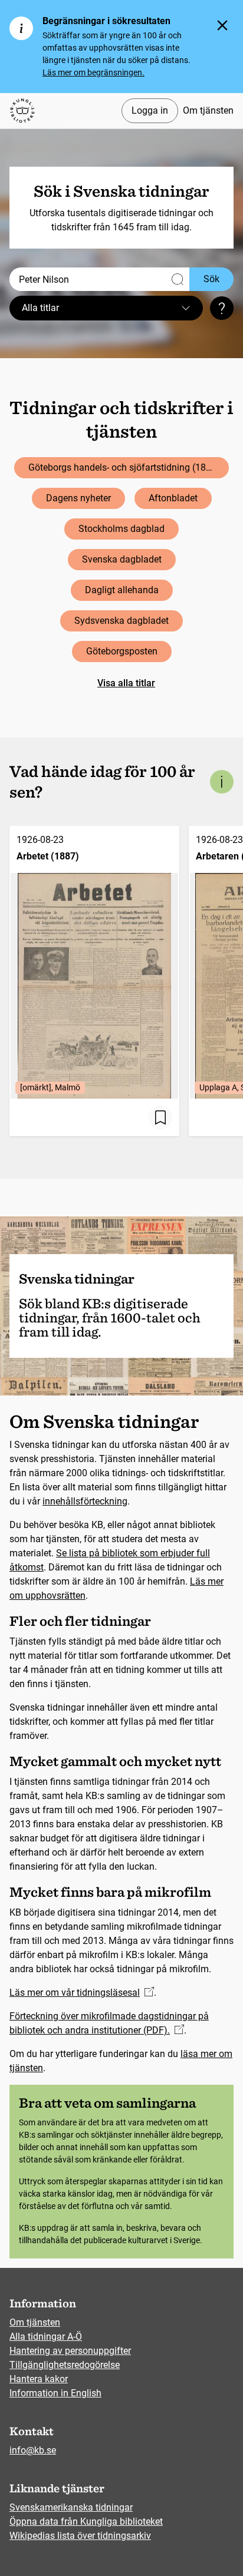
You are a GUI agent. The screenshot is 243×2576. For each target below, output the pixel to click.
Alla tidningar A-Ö (46, 2337)
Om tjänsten (208, 110)
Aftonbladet (173, 498)
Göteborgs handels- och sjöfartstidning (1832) (124, 467)
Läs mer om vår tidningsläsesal (75, 1993)
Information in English (55, 2393)
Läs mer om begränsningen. (93, 72)
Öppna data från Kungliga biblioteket (86, 2522)
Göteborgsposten (122, 651)
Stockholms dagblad (121, 529)
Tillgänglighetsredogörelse (65, 2365)
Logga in (150, 110)
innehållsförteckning (85, 1501)
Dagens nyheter (78, 498)
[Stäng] (222, 25)
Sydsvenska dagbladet (121, 621)
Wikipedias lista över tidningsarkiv (80, 2536)
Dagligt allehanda (122, 590)
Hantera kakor (39, 2379)
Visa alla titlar (126, 683)
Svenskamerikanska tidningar (71, 2507)
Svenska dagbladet (122, 559)
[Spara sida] (160, 1117)
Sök (211, 279)
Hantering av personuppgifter (70, 2351)
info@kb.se (33, 2450)
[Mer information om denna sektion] (222, 782)
